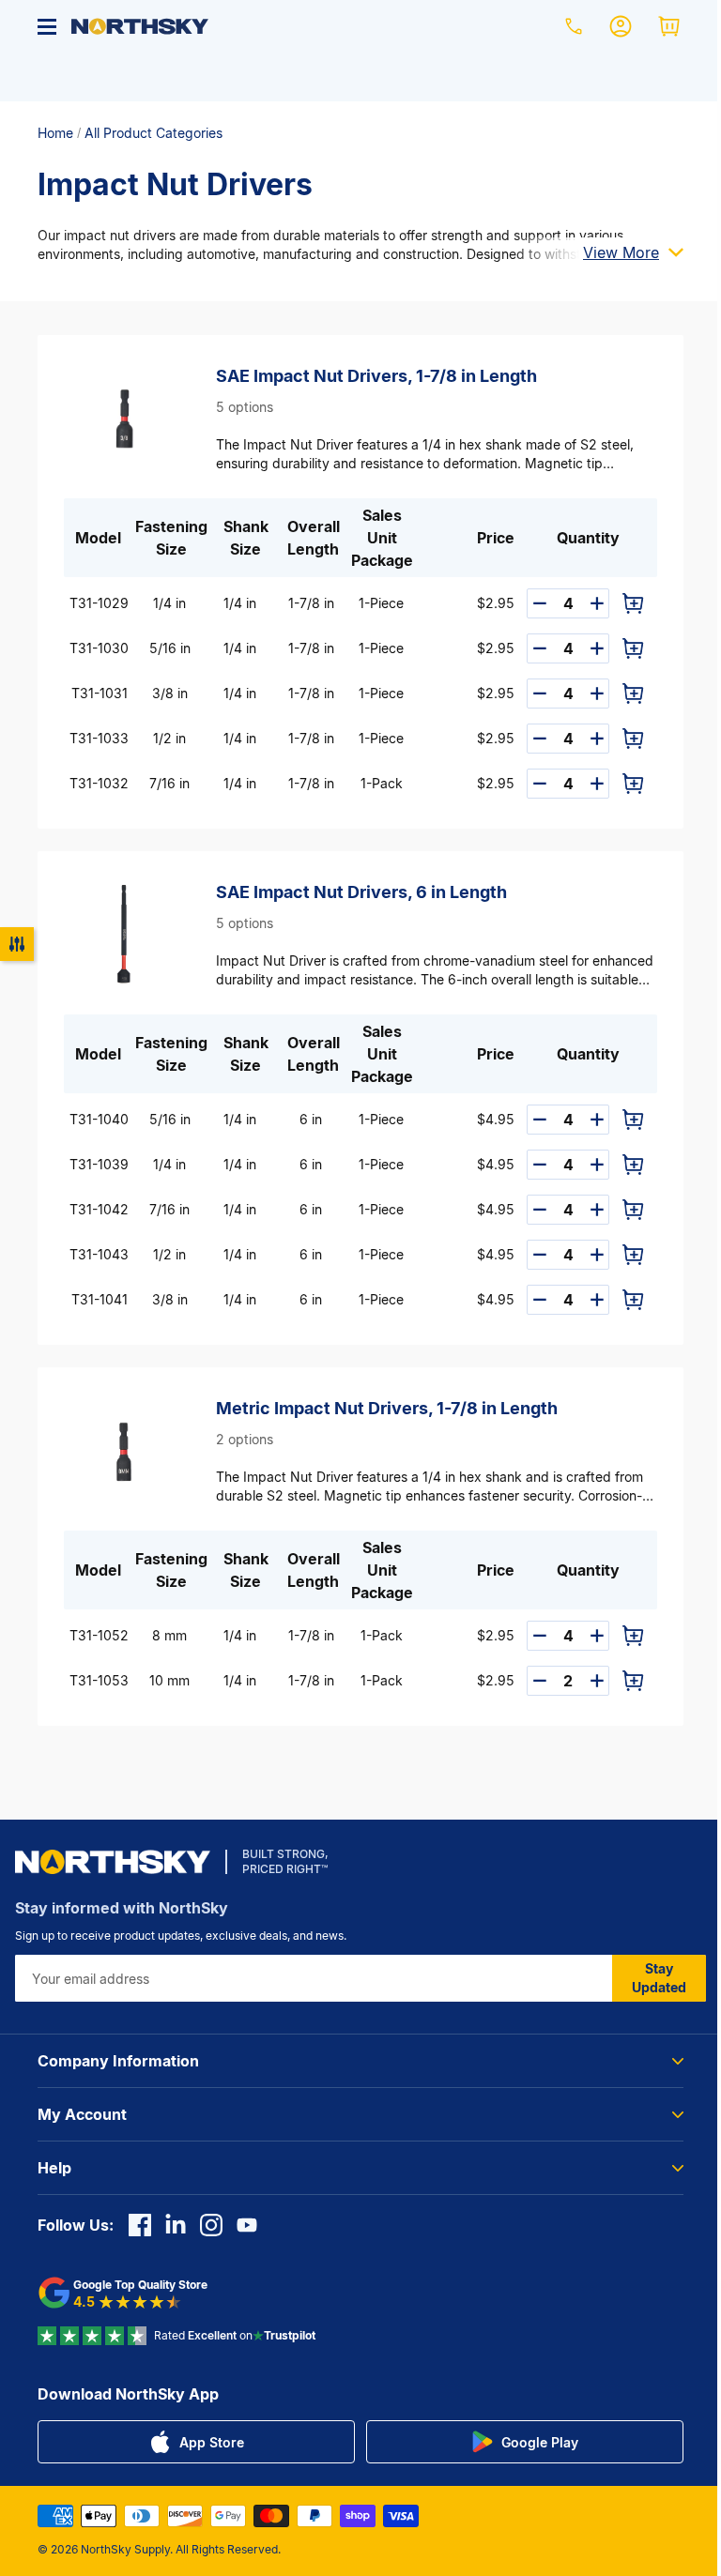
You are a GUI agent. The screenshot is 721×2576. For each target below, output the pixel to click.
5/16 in (170, 648)
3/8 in (170, 693)
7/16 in (169, 783)
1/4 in (169, 603)
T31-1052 (99, 1635)
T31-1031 (100, 693)
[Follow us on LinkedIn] (176, 2225)
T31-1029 (99, 603)
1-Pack (382, 783)
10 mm (169, 1680)
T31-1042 (99, 1209)
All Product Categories (153, 133)
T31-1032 (99, 783)
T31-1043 (99, 1254)
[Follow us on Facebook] (140, 2225)
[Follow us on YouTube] (247, 2225)
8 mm (169, 1635)
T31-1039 (99, 1164)
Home (55, 133)
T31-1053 (99, 1680)
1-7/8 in (311, 603)
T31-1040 (99, 1119)
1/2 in (169, 738)
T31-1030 (99, 648)
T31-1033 (99, 738)
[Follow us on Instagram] (211, 2225)
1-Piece (381, 603)
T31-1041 (100, 1299)
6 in (311, 1119)
